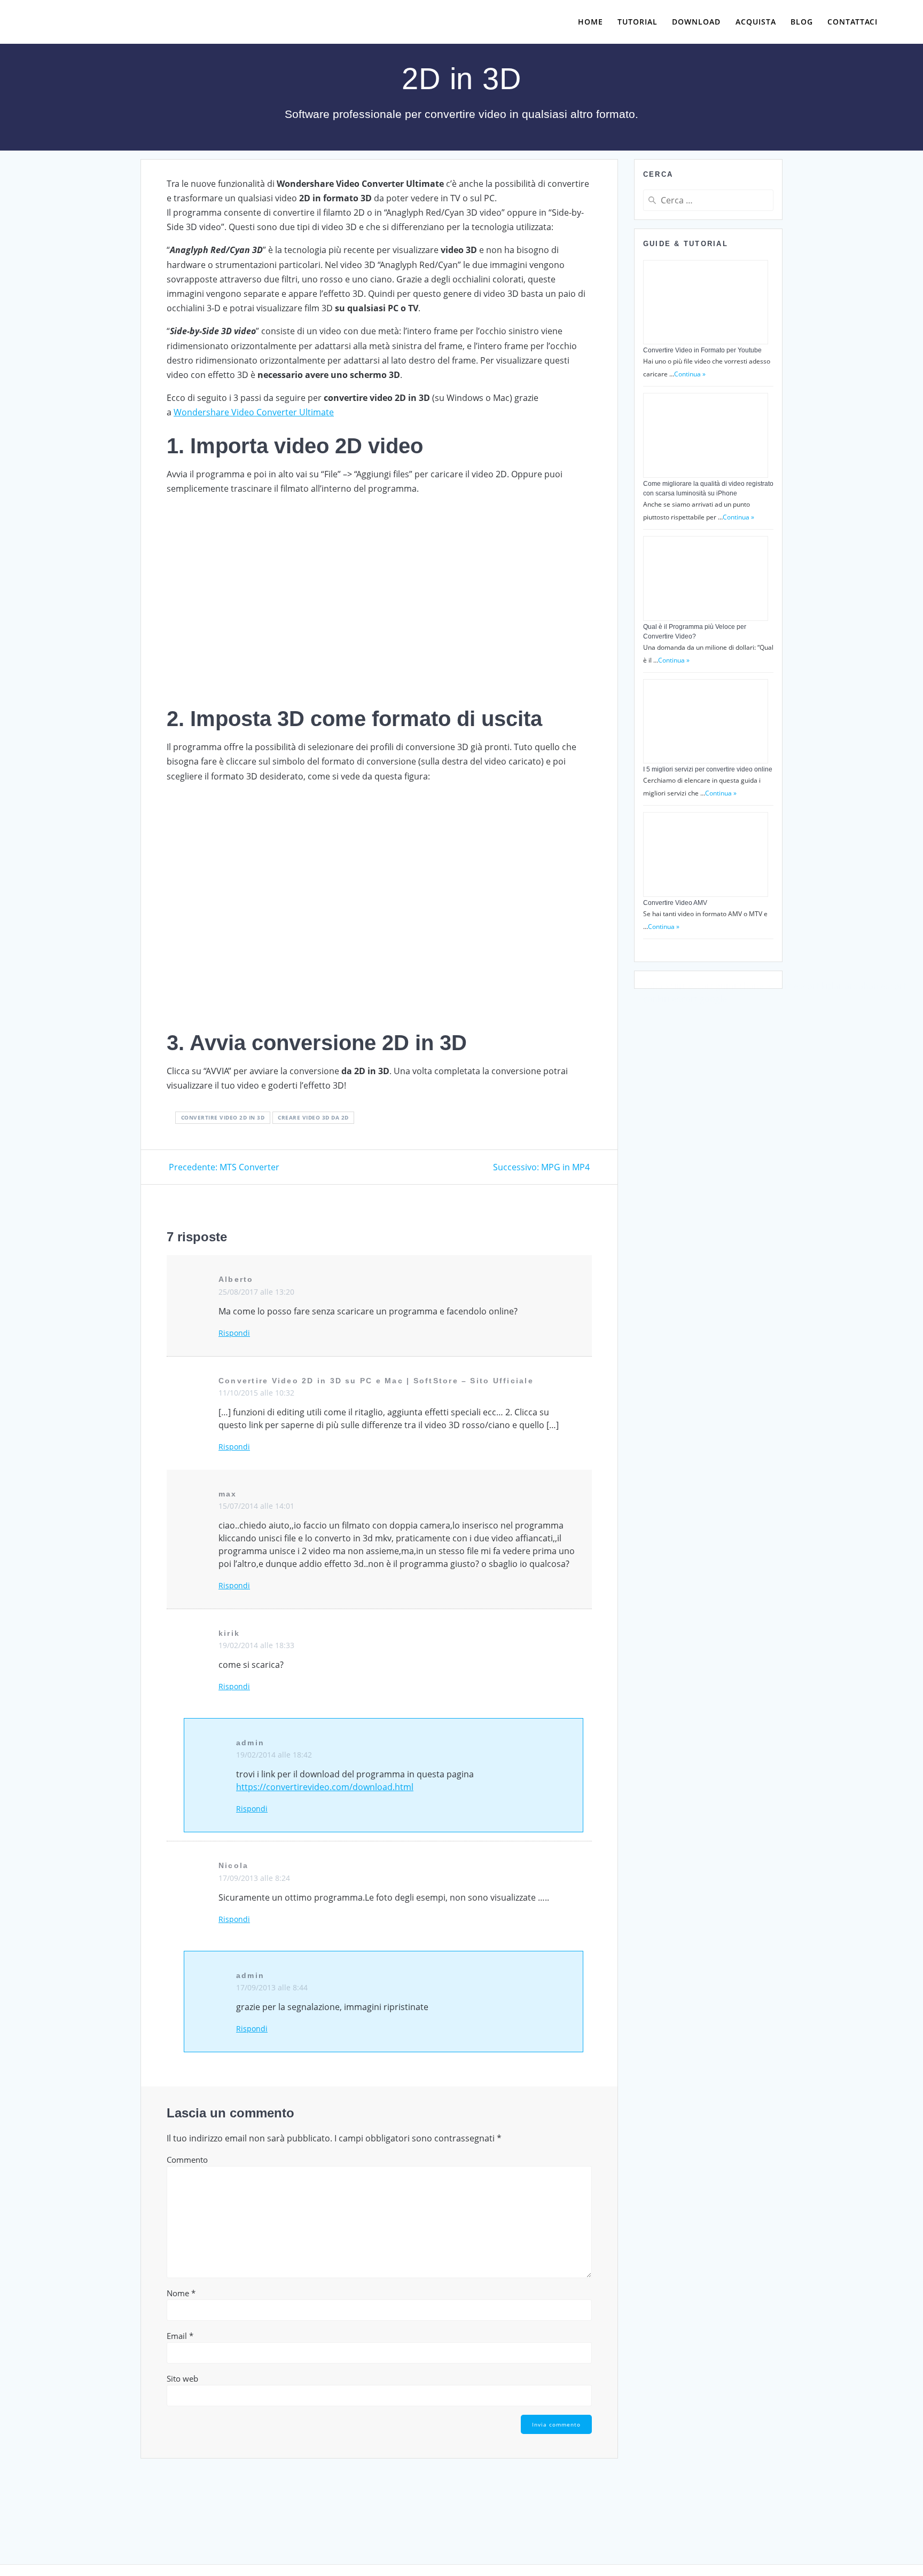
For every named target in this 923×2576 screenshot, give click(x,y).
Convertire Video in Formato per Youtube (702, 350)
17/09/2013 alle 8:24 (254, 1878)
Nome (181, 2293)
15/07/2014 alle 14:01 (256, 1506)
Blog (802, 22)
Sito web (182, 2378)
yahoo (656, 986)
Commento (187, 2160)
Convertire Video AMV (675, 903)
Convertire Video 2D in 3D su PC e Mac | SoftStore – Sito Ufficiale (376, 1381)
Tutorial (638, 22)
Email (180, 2336)
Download (696, 22)
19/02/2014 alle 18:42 (274, 1755)
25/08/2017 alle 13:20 (256, 1292)
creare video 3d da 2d (313, 1117)
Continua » (690, 374)
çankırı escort (670, 999)
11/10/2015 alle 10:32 (256, 1393)
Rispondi (234, 1333)
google (713, 999)
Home (590, 22)
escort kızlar (818, 986)
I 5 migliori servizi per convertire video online (708, 769)
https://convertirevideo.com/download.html (325, 1787)
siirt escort (692, 986)
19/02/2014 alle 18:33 (256, 1645)
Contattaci (852, 22)
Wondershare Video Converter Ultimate (254, 412)
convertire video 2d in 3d (223, 1117)
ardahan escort (875, 986)
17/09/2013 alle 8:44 (272, 1987)
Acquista (756, 22)
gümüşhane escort (754, 986)
